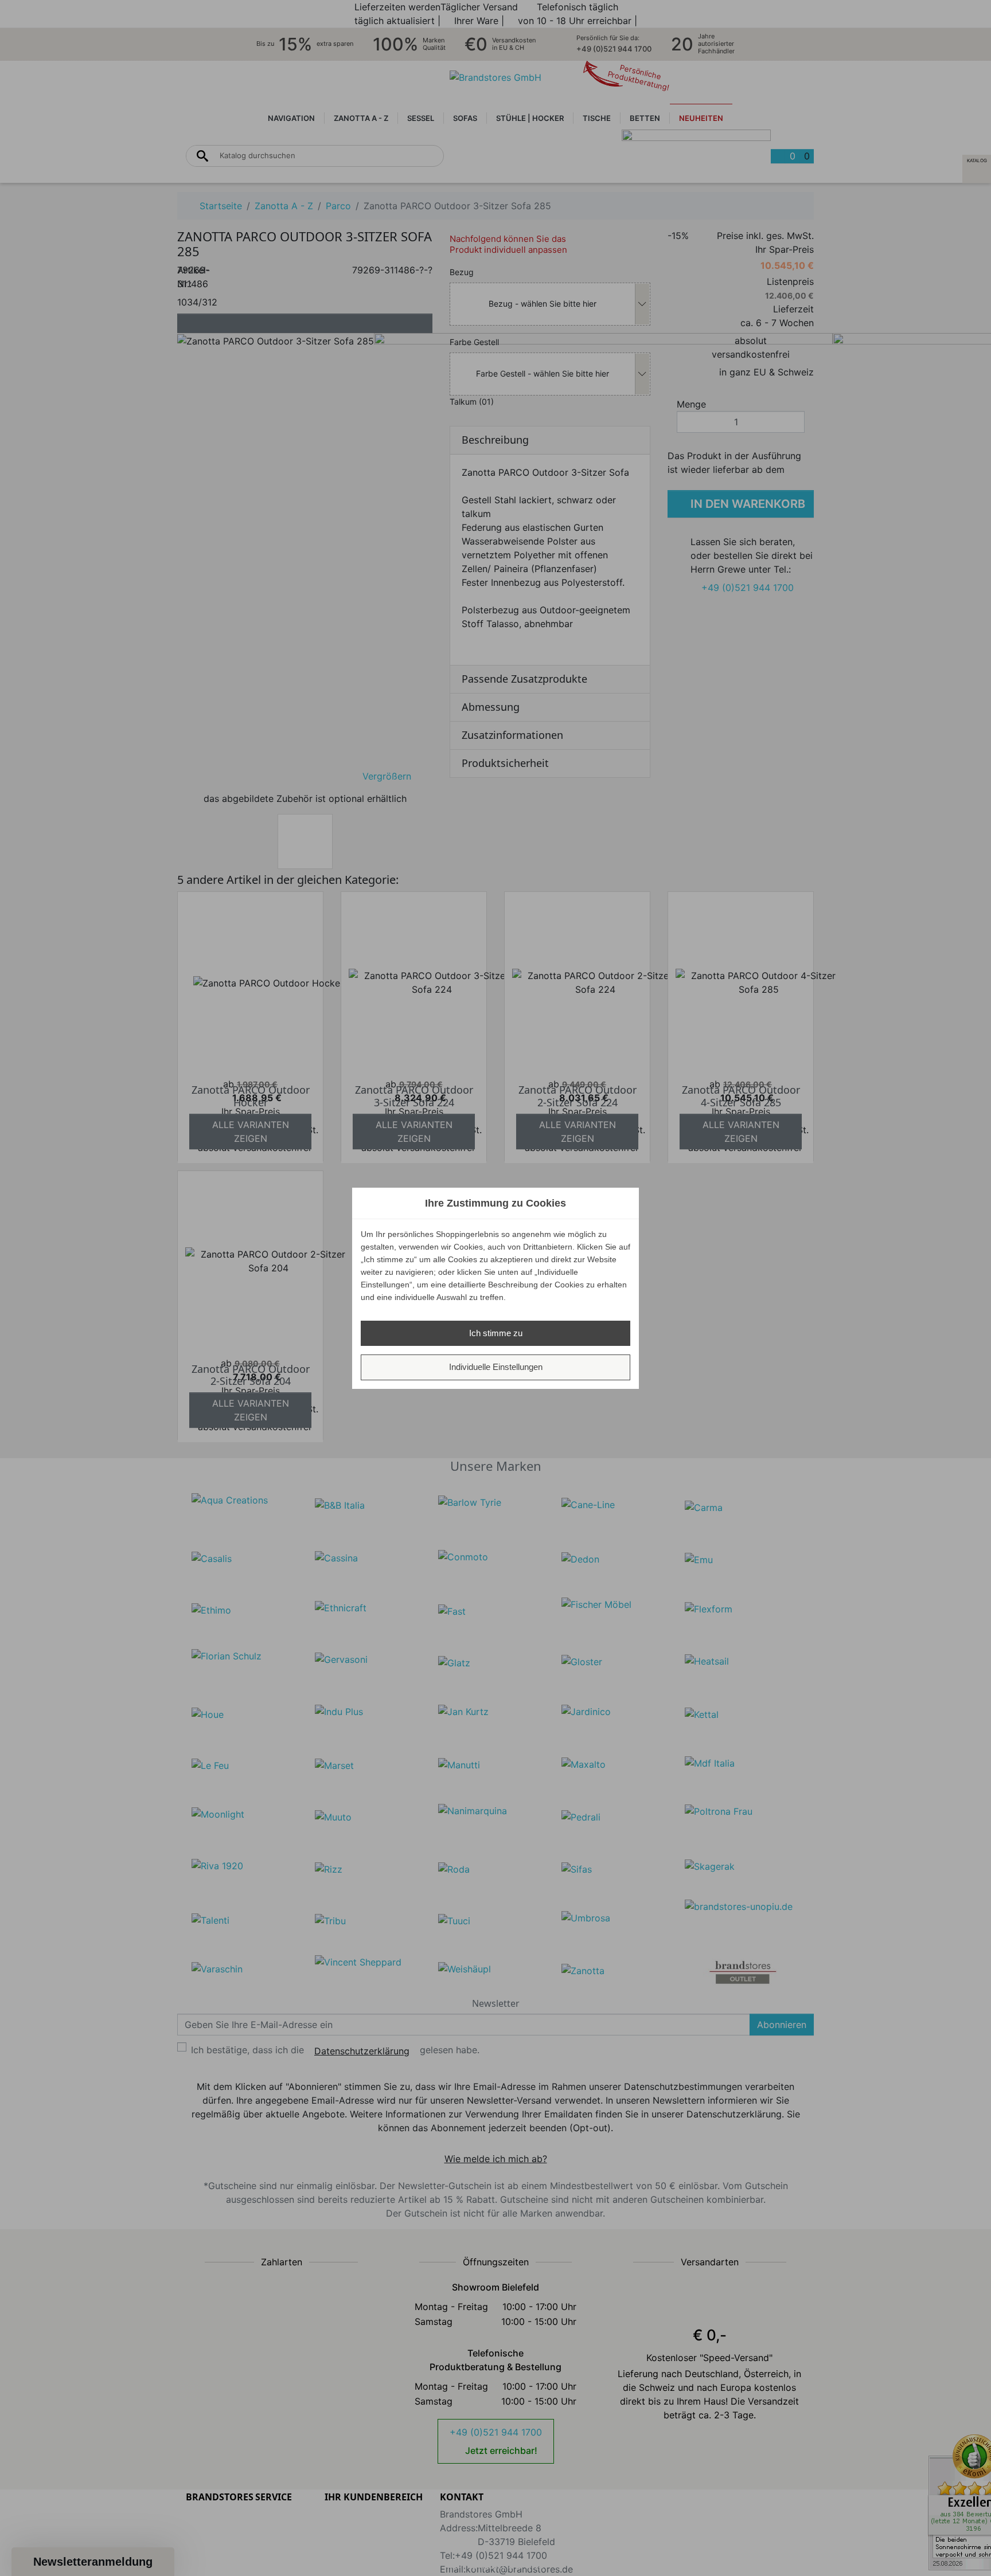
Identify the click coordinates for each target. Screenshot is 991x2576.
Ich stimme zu (496, 1333)
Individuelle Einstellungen (496, 1367)
